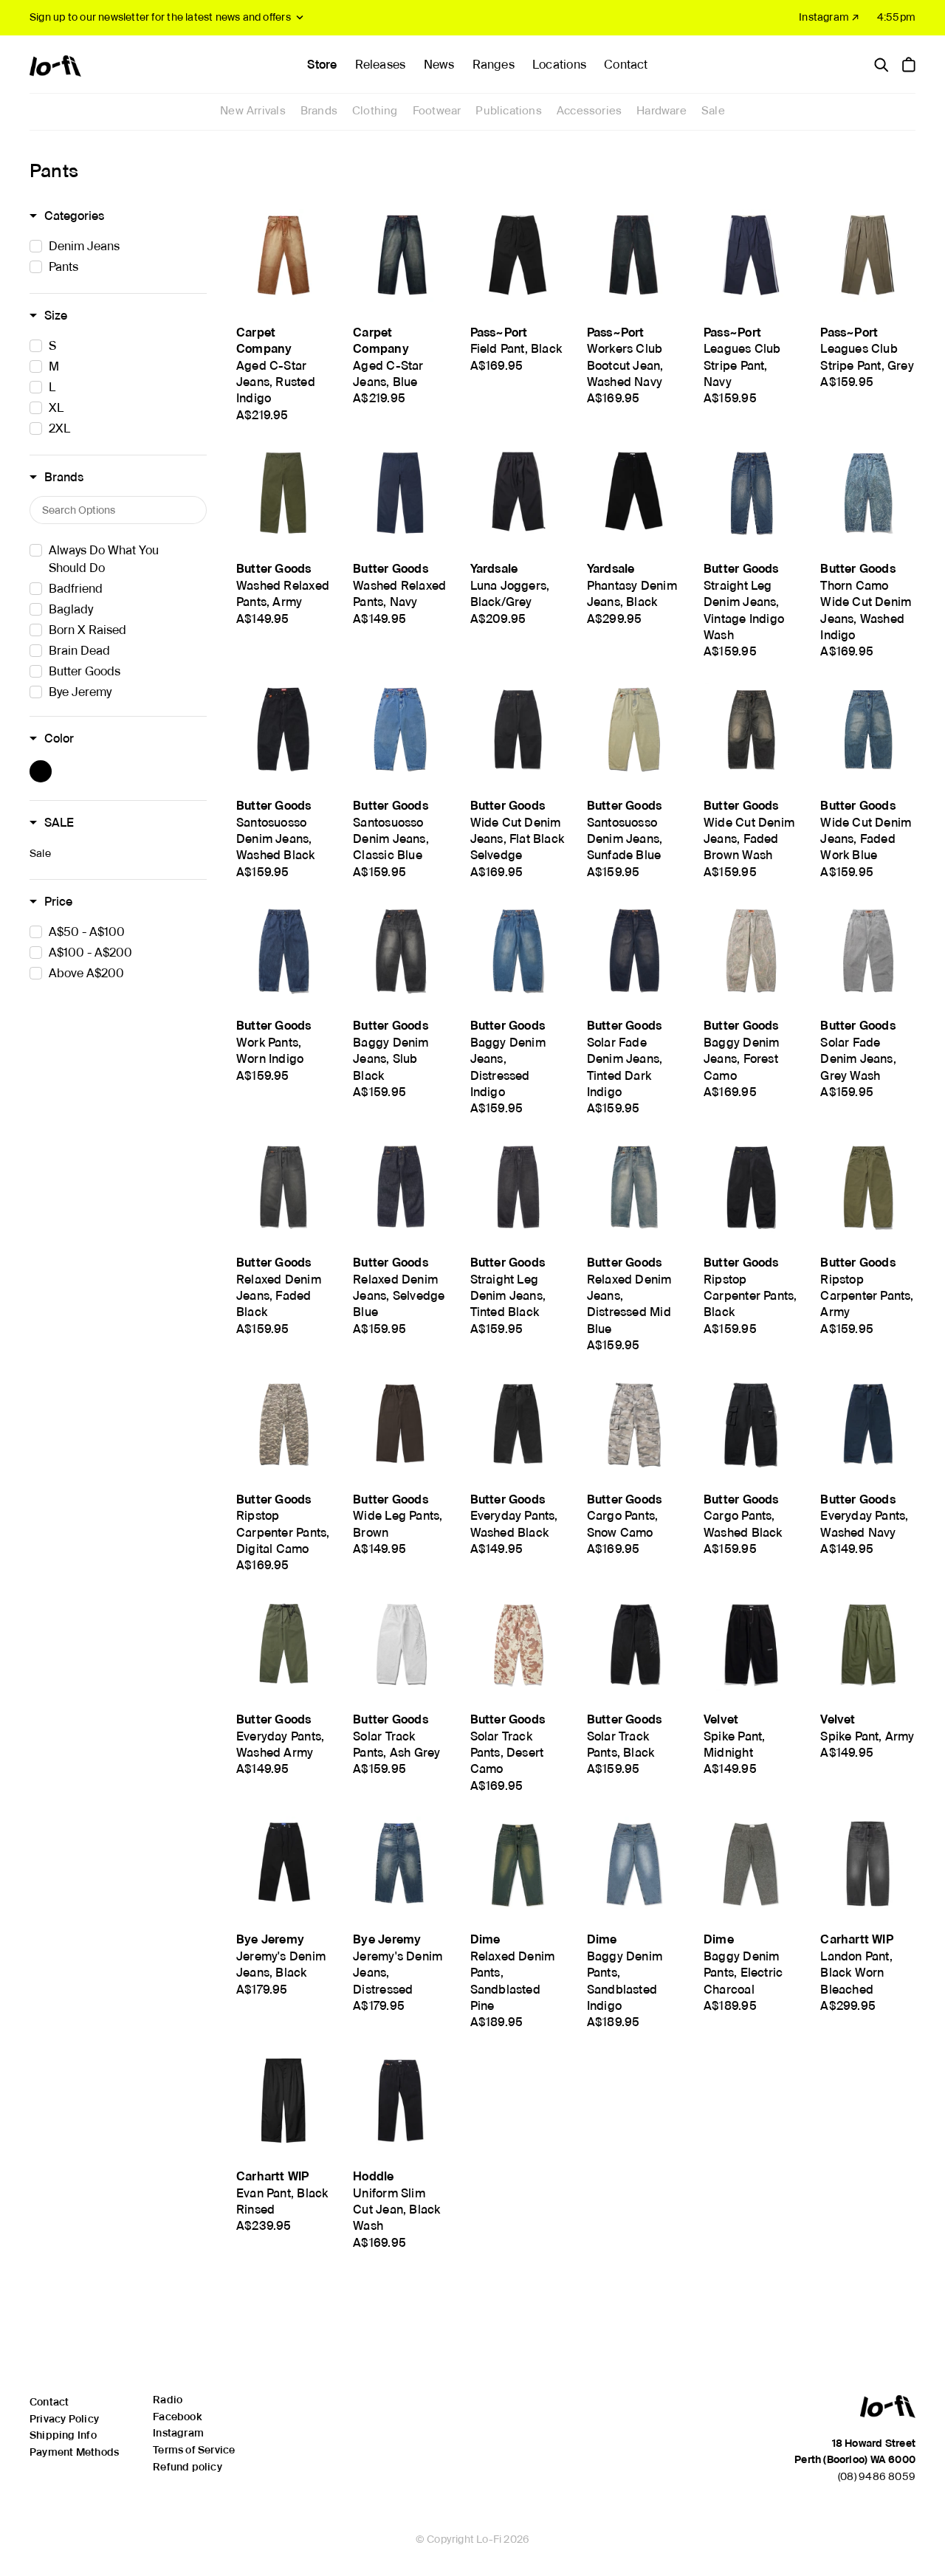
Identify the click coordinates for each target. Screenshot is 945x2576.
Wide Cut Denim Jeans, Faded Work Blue (866, 839)
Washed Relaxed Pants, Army (283, 594)
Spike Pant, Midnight (734, 1745)
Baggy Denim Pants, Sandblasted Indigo (625, 1981)
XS (478, 1479)
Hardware (661, 111)
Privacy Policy (64, 2419)
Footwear (437, 111)
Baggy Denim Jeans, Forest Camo (741, 1059)
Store (322, 65)
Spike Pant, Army (867, 1736)
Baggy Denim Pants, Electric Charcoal (743, 1973)
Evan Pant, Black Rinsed (282, 2201)
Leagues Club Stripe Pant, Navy (742, 365)
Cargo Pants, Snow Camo (623, 1524)
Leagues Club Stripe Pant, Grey (867, 357)
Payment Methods (74, 2452)
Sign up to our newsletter (160, 17)
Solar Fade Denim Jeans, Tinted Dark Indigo (625, 1067)
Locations (559, 65)
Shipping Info (63, 2435)
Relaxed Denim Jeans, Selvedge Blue (399, 1296)
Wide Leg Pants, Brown (398, 1524)
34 (525, 312)
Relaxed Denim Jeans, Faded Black (279, 1296)
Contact (626, 65)
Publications (509, 111)
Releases (381, 65)
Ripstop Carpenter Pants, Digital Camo (283, 1532)
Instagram (178, 2433)
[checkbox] (122, 247)
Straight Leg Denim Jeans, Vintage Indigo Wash (744, 610)
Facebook (177, 2417)
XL (530, 548)
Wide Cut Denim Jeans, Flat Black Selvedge (518, 839)
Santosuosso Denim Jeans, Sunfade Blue (625, 839)
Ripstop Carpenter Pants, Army (867, 1296)
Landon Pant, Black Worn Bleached (856, 1973)
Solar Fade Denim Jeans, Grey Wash (858, 1059)
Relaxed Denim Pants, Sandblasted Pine (513, 1981)
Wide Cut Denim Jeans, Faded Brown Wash (749, 839)
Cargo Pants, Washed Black (743, 1524)
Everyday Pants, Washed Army (280, 1745)
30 (502, 312)
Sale (713, 111)
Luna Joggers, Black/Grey (510, 594)
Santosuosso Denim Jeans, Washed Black (276, 839)
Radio (168, 2400)
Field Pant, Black (516, 349)
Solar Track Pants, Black (621, 1745)
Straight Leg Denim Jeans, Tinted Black (508, 1296)
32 (594, 312)
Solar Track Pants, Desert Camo (507, 1753)
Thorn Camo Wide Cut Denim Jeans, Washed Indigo (866, 610)
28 (478, 312)
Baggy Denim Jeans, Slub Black (391, 1059)
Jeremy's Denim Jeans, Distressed (398, 1973)
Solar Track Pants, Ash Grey (396, 1745)
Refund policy (188, 2467)
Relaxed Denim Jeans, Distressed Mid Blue (629, 1304)
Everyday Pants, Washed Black (514, 1524)
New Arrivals (253, 111)
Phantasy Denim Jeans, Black (632, 594)
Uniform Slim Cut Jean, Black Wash (396, 2210)
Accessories (589, 111)
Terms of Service (194, 2450)
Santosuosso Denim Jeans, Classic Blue (391, 839)
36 (549, 312)
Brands (319, 111)
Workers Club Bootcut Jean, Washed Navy (625, 365)
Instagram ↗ (829, 17)
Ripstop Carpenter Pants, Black (750, 1296)
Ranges (494, 65)
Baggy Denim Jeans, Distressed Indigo (508, 1067)
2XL (791, 1699)
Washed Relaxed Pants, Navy (399, 594)
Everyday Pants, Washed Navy (864, 1524)
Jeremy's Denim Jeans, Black (281, 1964)
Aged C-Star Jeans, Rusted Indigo (276, 382)
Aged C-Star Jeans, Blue (388, 374)
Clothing (375, 111)
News (439, 65)
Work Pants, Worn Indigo (270, 1051)
